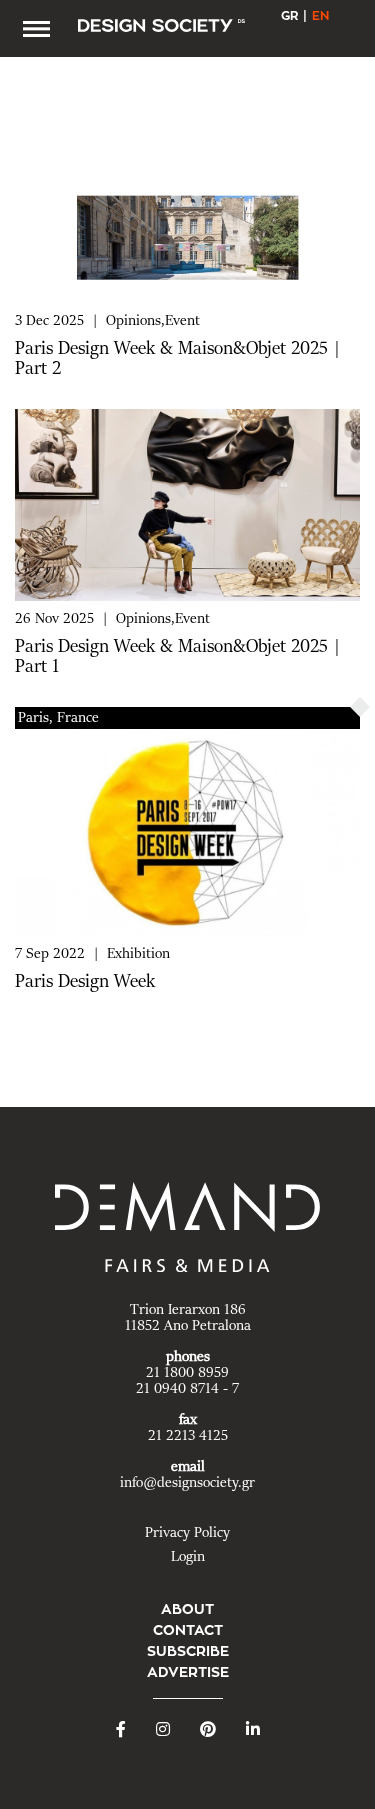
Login (188, 1557)
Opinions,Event (153, 321)
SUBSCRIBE (188, 1651)
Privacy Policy (187, 1533)
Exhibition (138, 954)
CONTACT (188, 1630)
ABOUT (187, 1609)
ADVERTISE (188, 1672)
